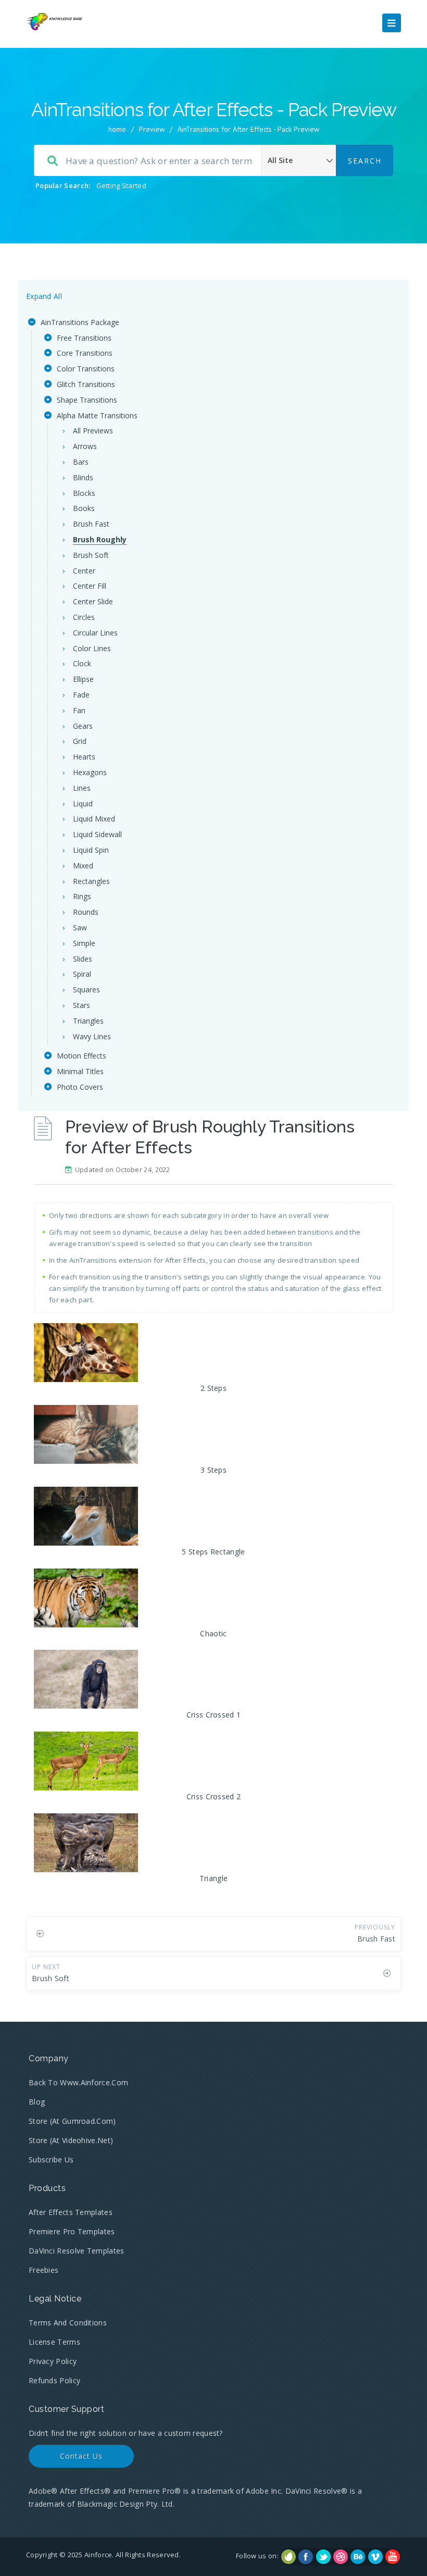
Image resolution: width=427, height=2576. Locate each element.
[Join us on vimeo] (375, 2557)
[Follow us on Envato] (288, 2557)
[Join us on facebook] (306, 2557)
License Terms (54, 2342)
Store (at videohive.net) (71, 2140)
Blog (37, 2102)
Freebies (43, 2270)
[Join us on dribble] (341, 2557)
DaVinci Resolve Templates (77, 2251)
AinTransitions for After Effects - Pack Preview (248, 129)
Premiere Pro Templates (72, 2231)
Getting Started (122, 185)
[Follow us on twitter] (323, 2557)
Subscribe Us (51, 2160)
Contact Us (81, 2456)
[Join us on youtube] (393, 2557)
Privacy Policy (53, 2361)
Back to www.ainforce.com (78, 2082)
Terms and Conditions (68, 2323)
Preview (152, 129)
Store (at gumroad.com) (72, 2121)
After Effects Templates (71, 2212)
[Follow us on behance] (358, 2557)
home (117, 129)
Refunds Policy (54, 2380)
